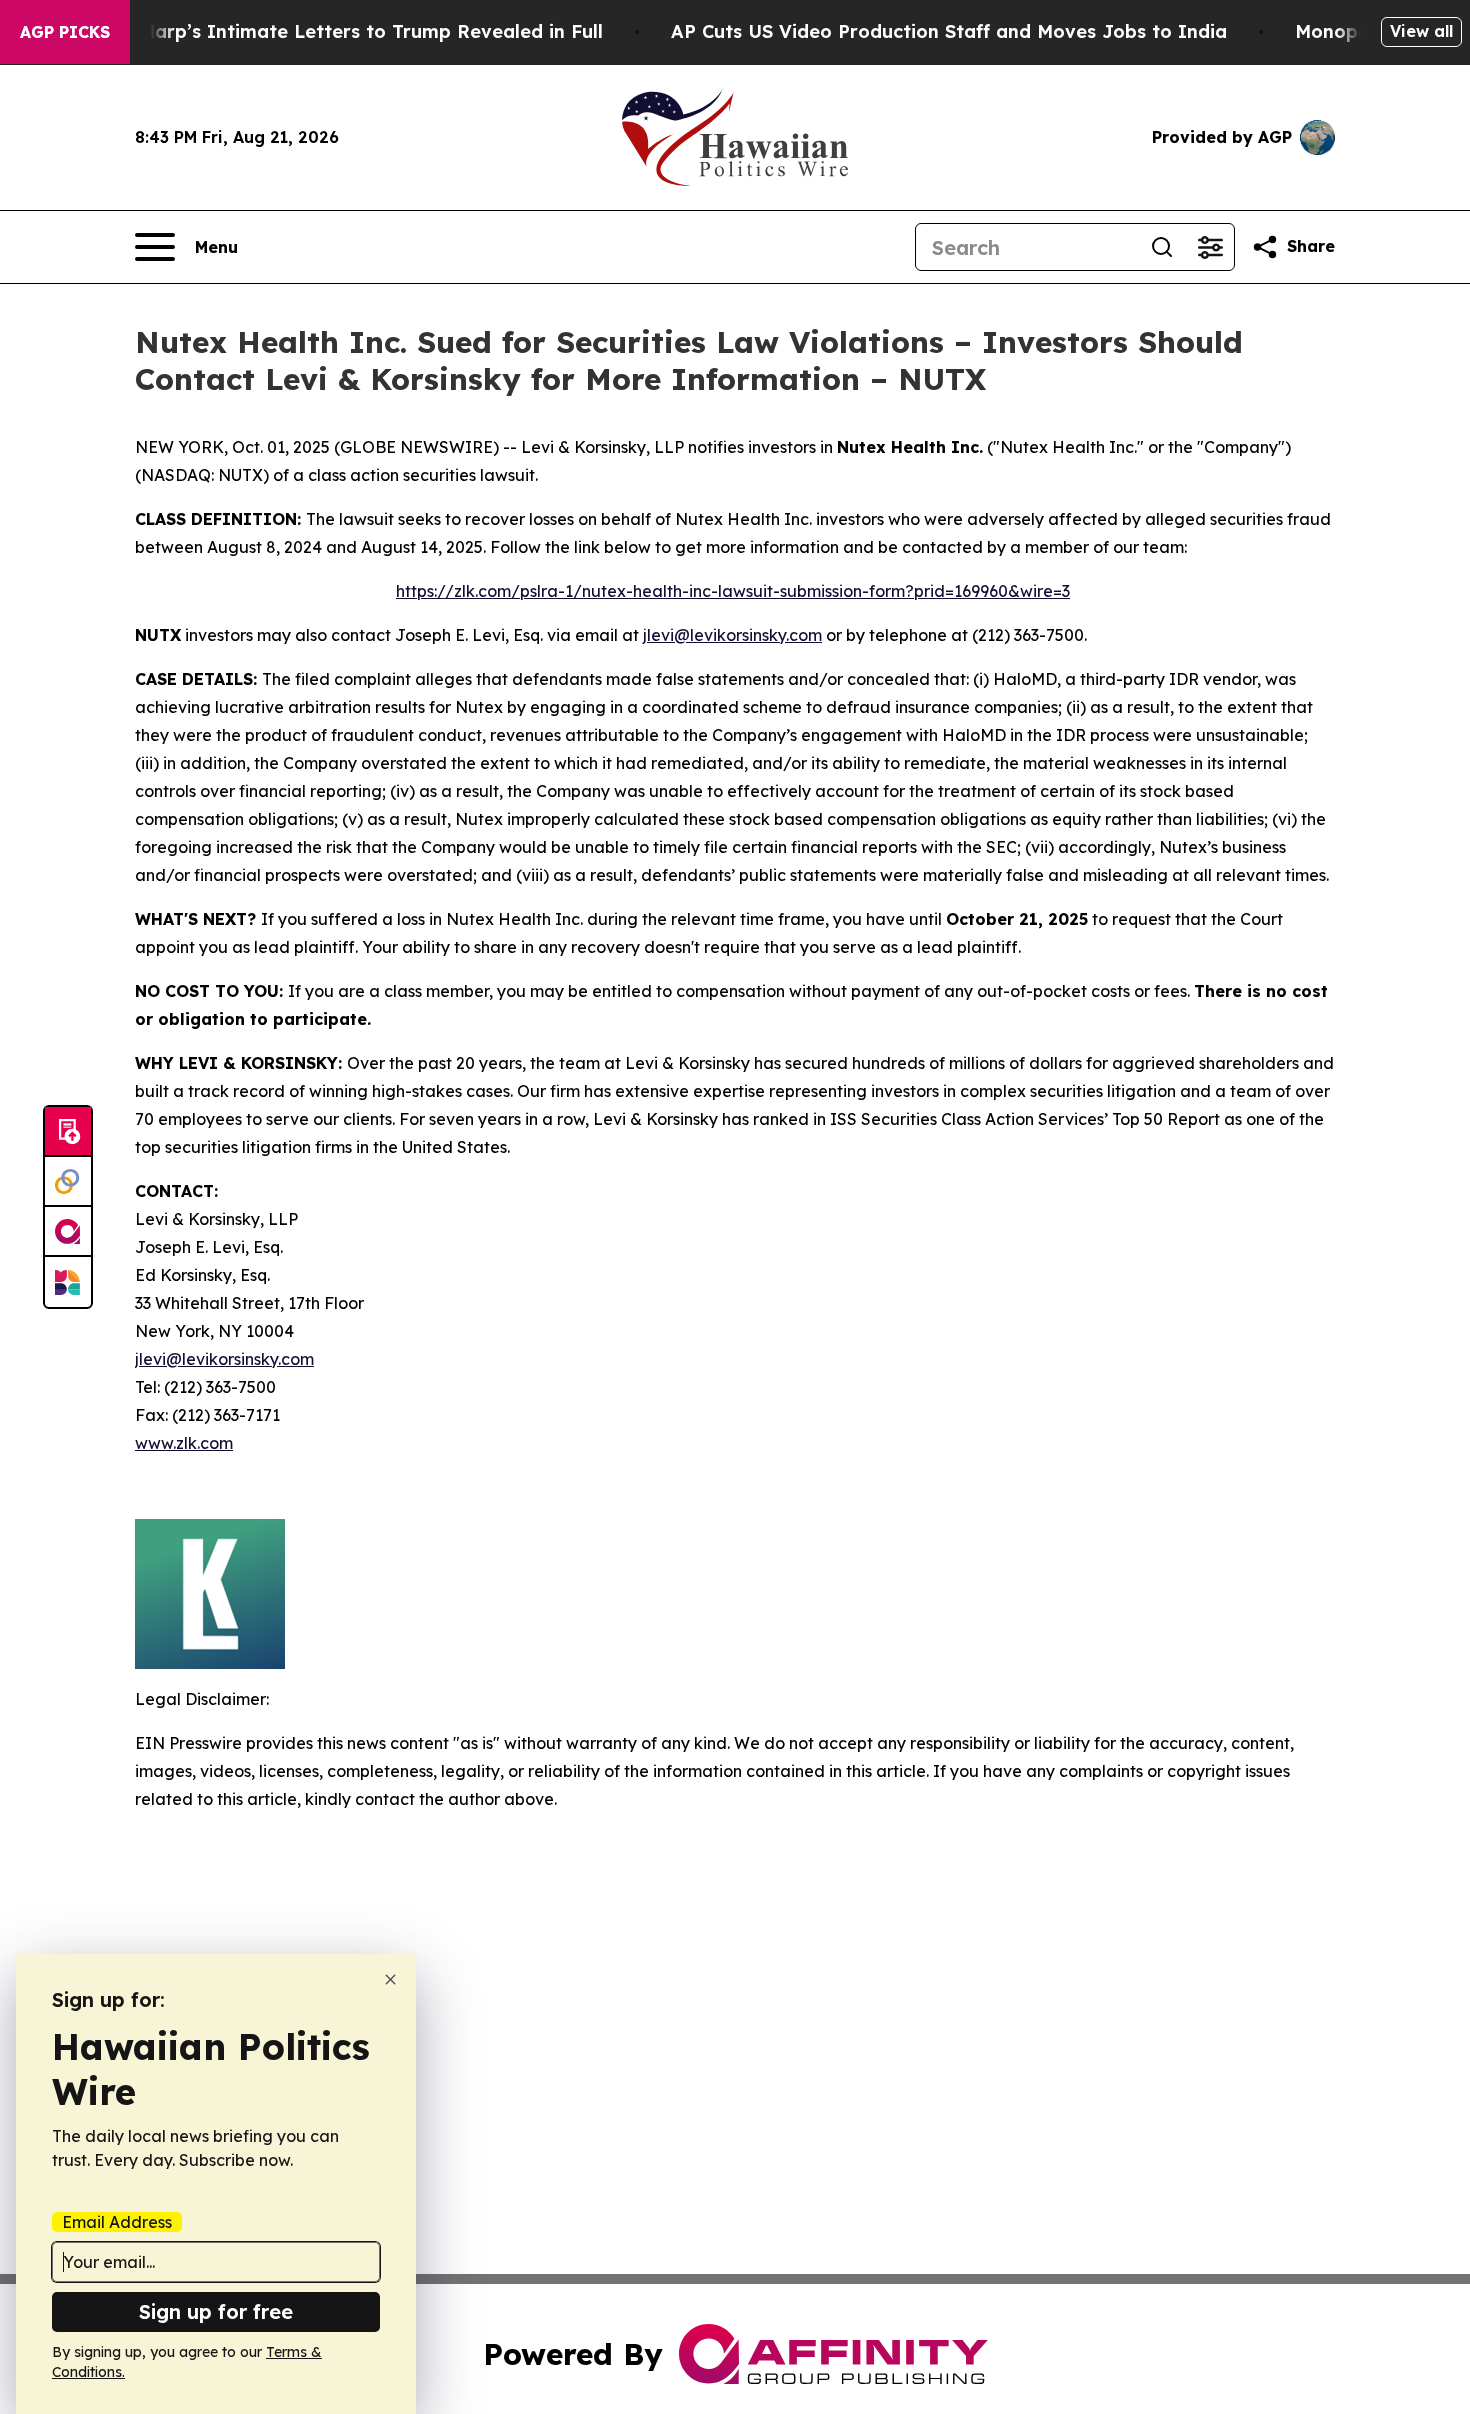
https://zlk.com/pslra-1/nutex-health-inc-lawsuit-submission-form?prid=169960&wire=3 (733, 591)
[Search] (1162, 247)
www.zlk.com (184, 1443)
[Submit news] (68, 1132)
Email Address (117, 2222)
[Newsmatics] (68, 1282)
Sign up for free (216, 2311)
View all (1421, 31)
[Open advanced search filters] (1210, 247)
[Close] (390, 1979)
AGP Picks (65, 32)
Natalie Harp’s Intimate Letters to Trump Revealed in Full (335, 31)
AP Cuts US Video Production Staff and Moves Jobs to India (949, 31)
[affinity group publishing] (68, 1232)
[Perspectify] (68, 1182)
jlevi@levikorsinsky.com (732, 635)
